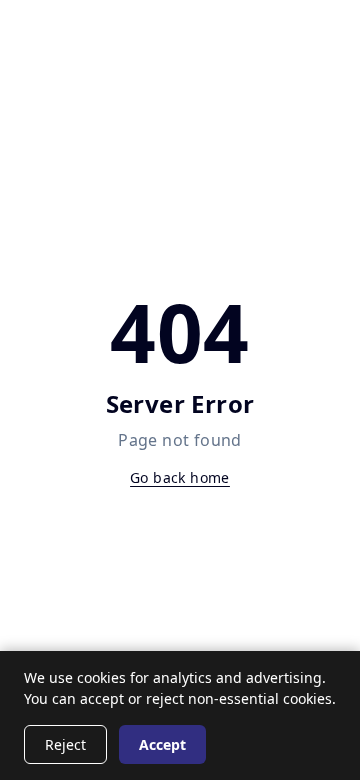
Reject (65, 744)
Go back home (180, 477)
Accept (162, 744)
